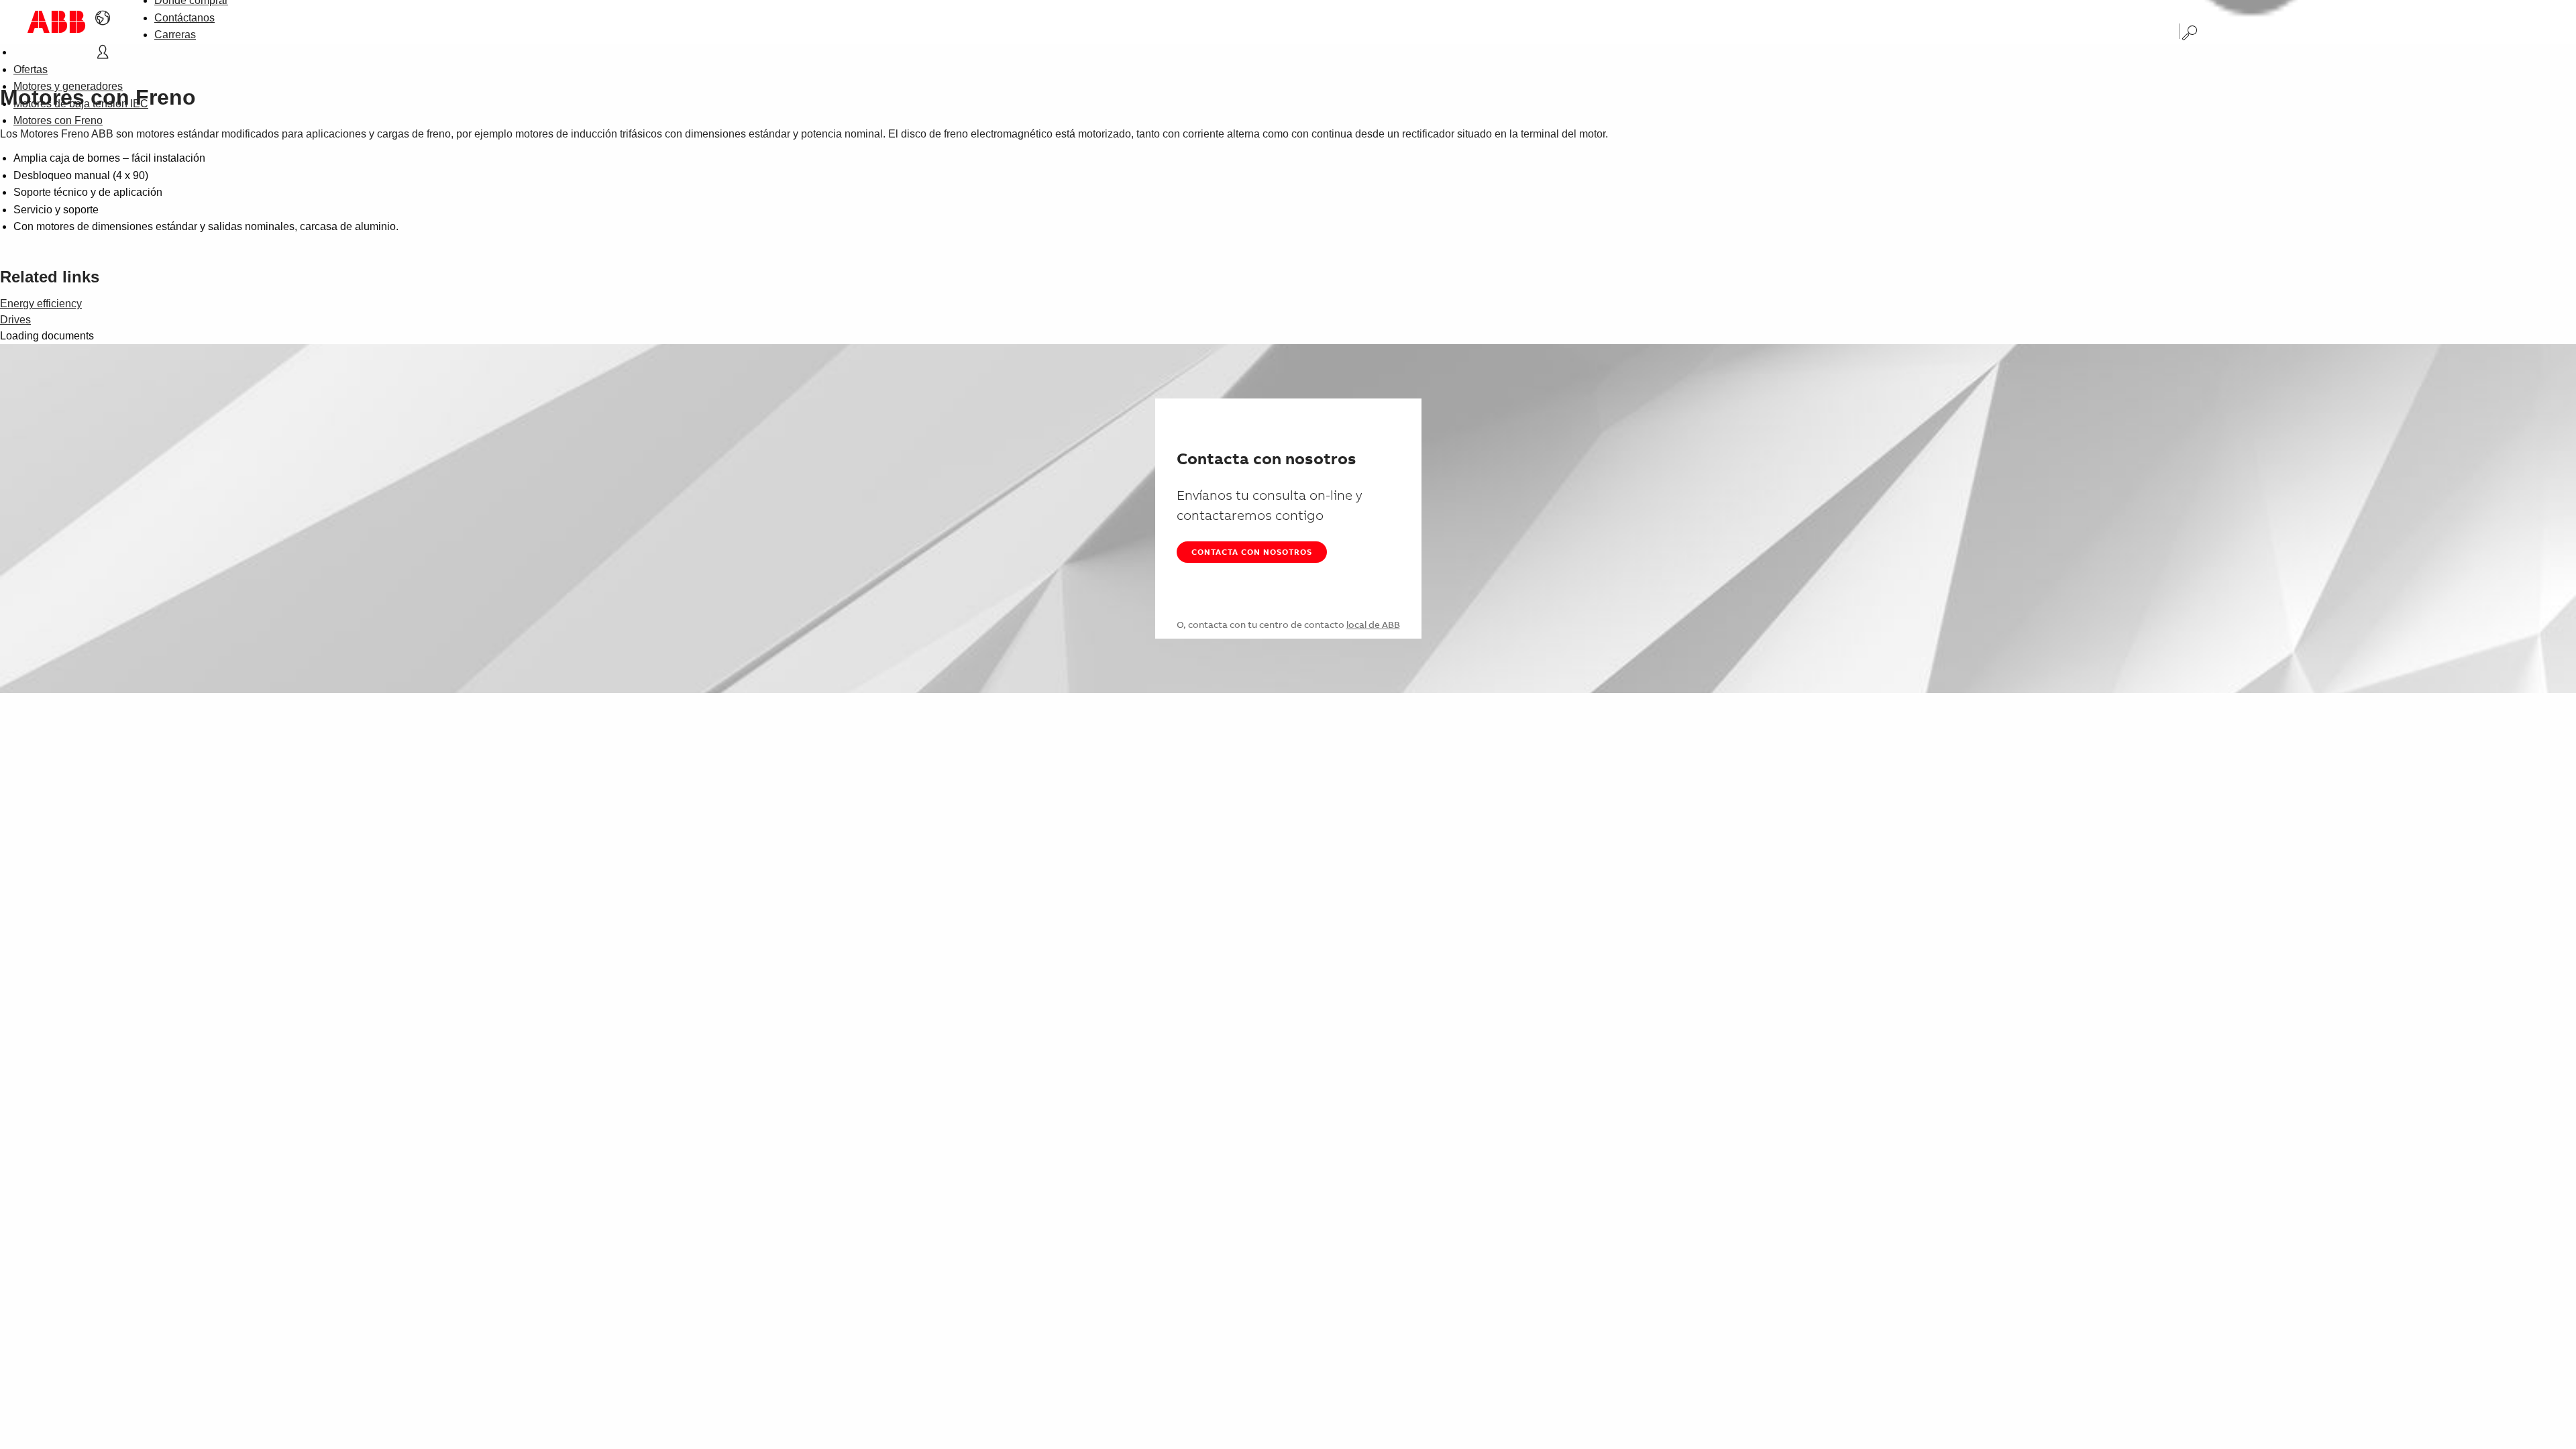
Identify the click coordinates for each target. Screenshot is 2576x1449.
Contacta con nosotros (1252, 552)
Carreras (175, 35)
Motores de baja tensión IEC (81, 104)
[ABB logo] (56, 22)
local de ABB (1373, 625)
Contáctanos (184, 18)
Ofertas (31, 69)
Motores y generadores (68, 86)
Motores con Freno (58, 120)
